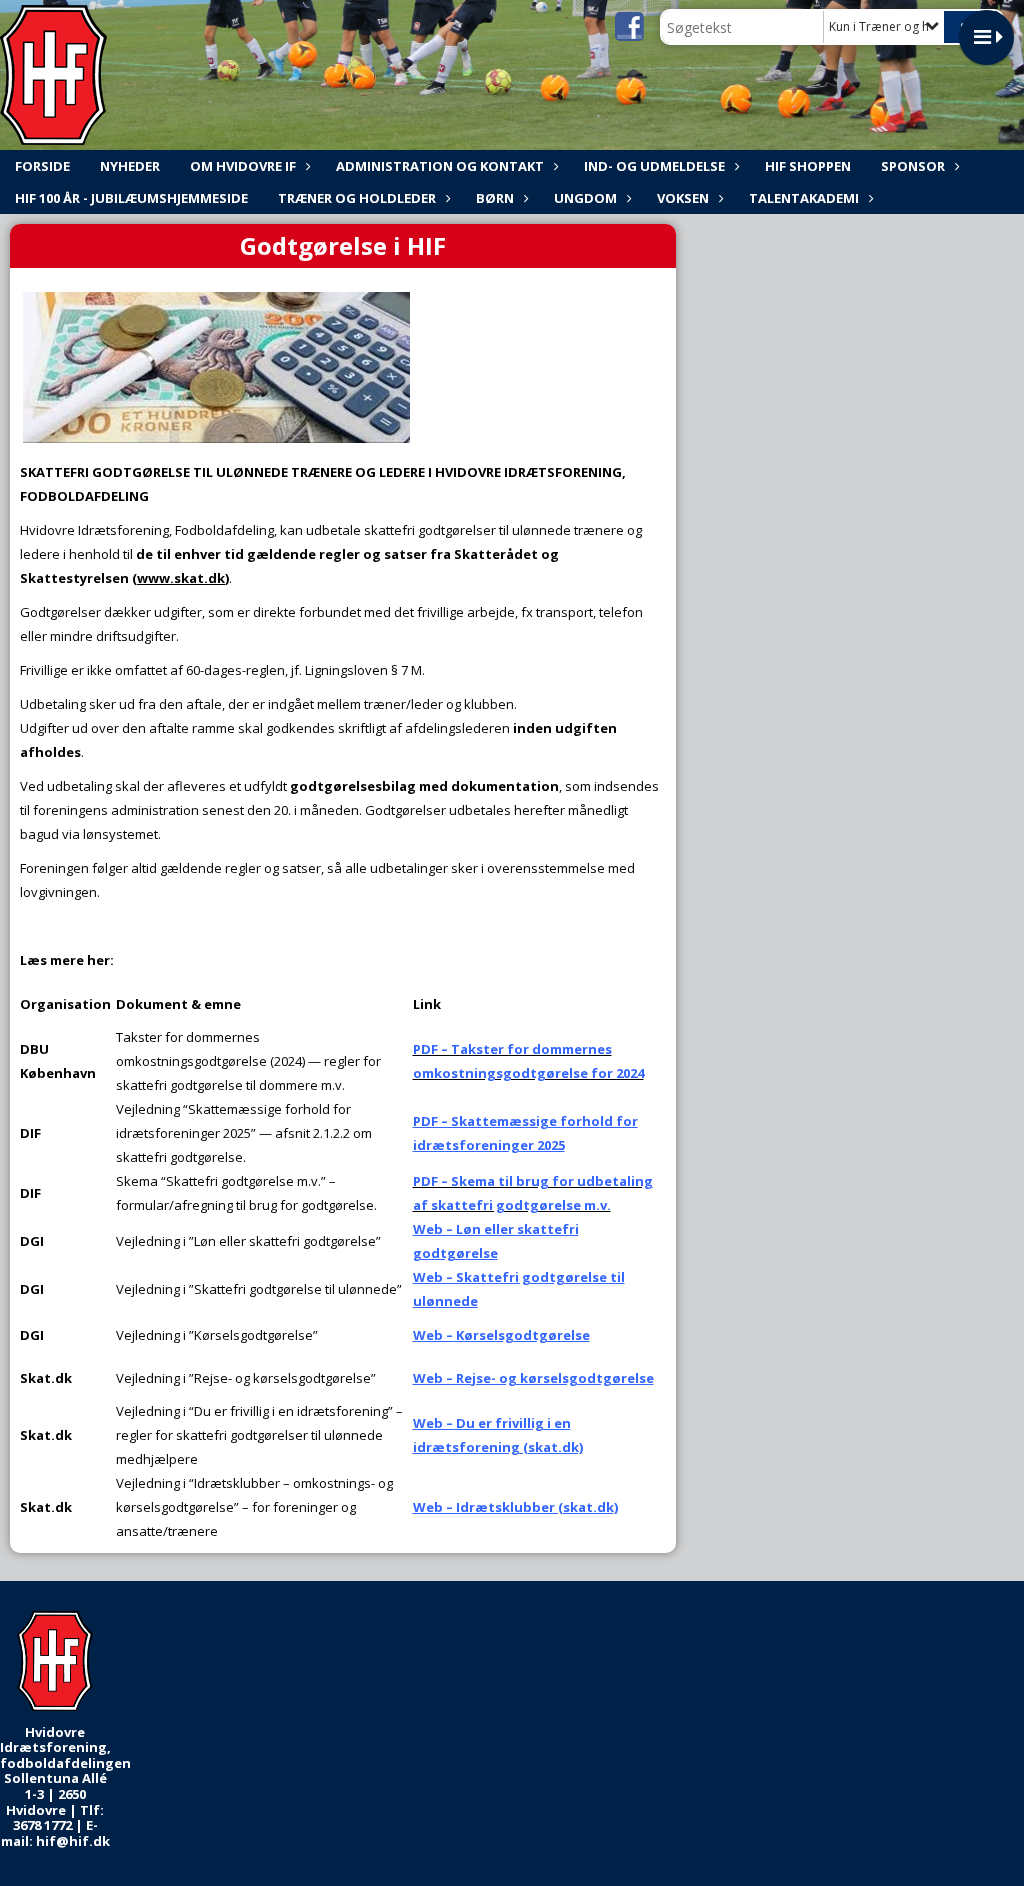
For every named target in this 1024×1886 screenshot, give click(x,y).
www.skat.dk (181, 578)
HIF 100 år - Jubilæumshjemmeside (131, 198)
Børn (495, 198)
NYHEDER (130, 166)
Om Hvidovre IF (243, 166)
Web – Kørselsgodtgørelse (501, 1335)
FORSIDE (42, 166)
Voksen (683, 198)
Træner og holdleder (357, 198)
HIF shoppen (808, 166)
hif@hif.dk (73, 1841)
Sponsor (913, 166)
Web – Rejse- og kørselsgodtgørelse (533, 1378)
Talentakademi (804, 198)
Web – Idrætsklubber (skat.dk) (515, 1507)
